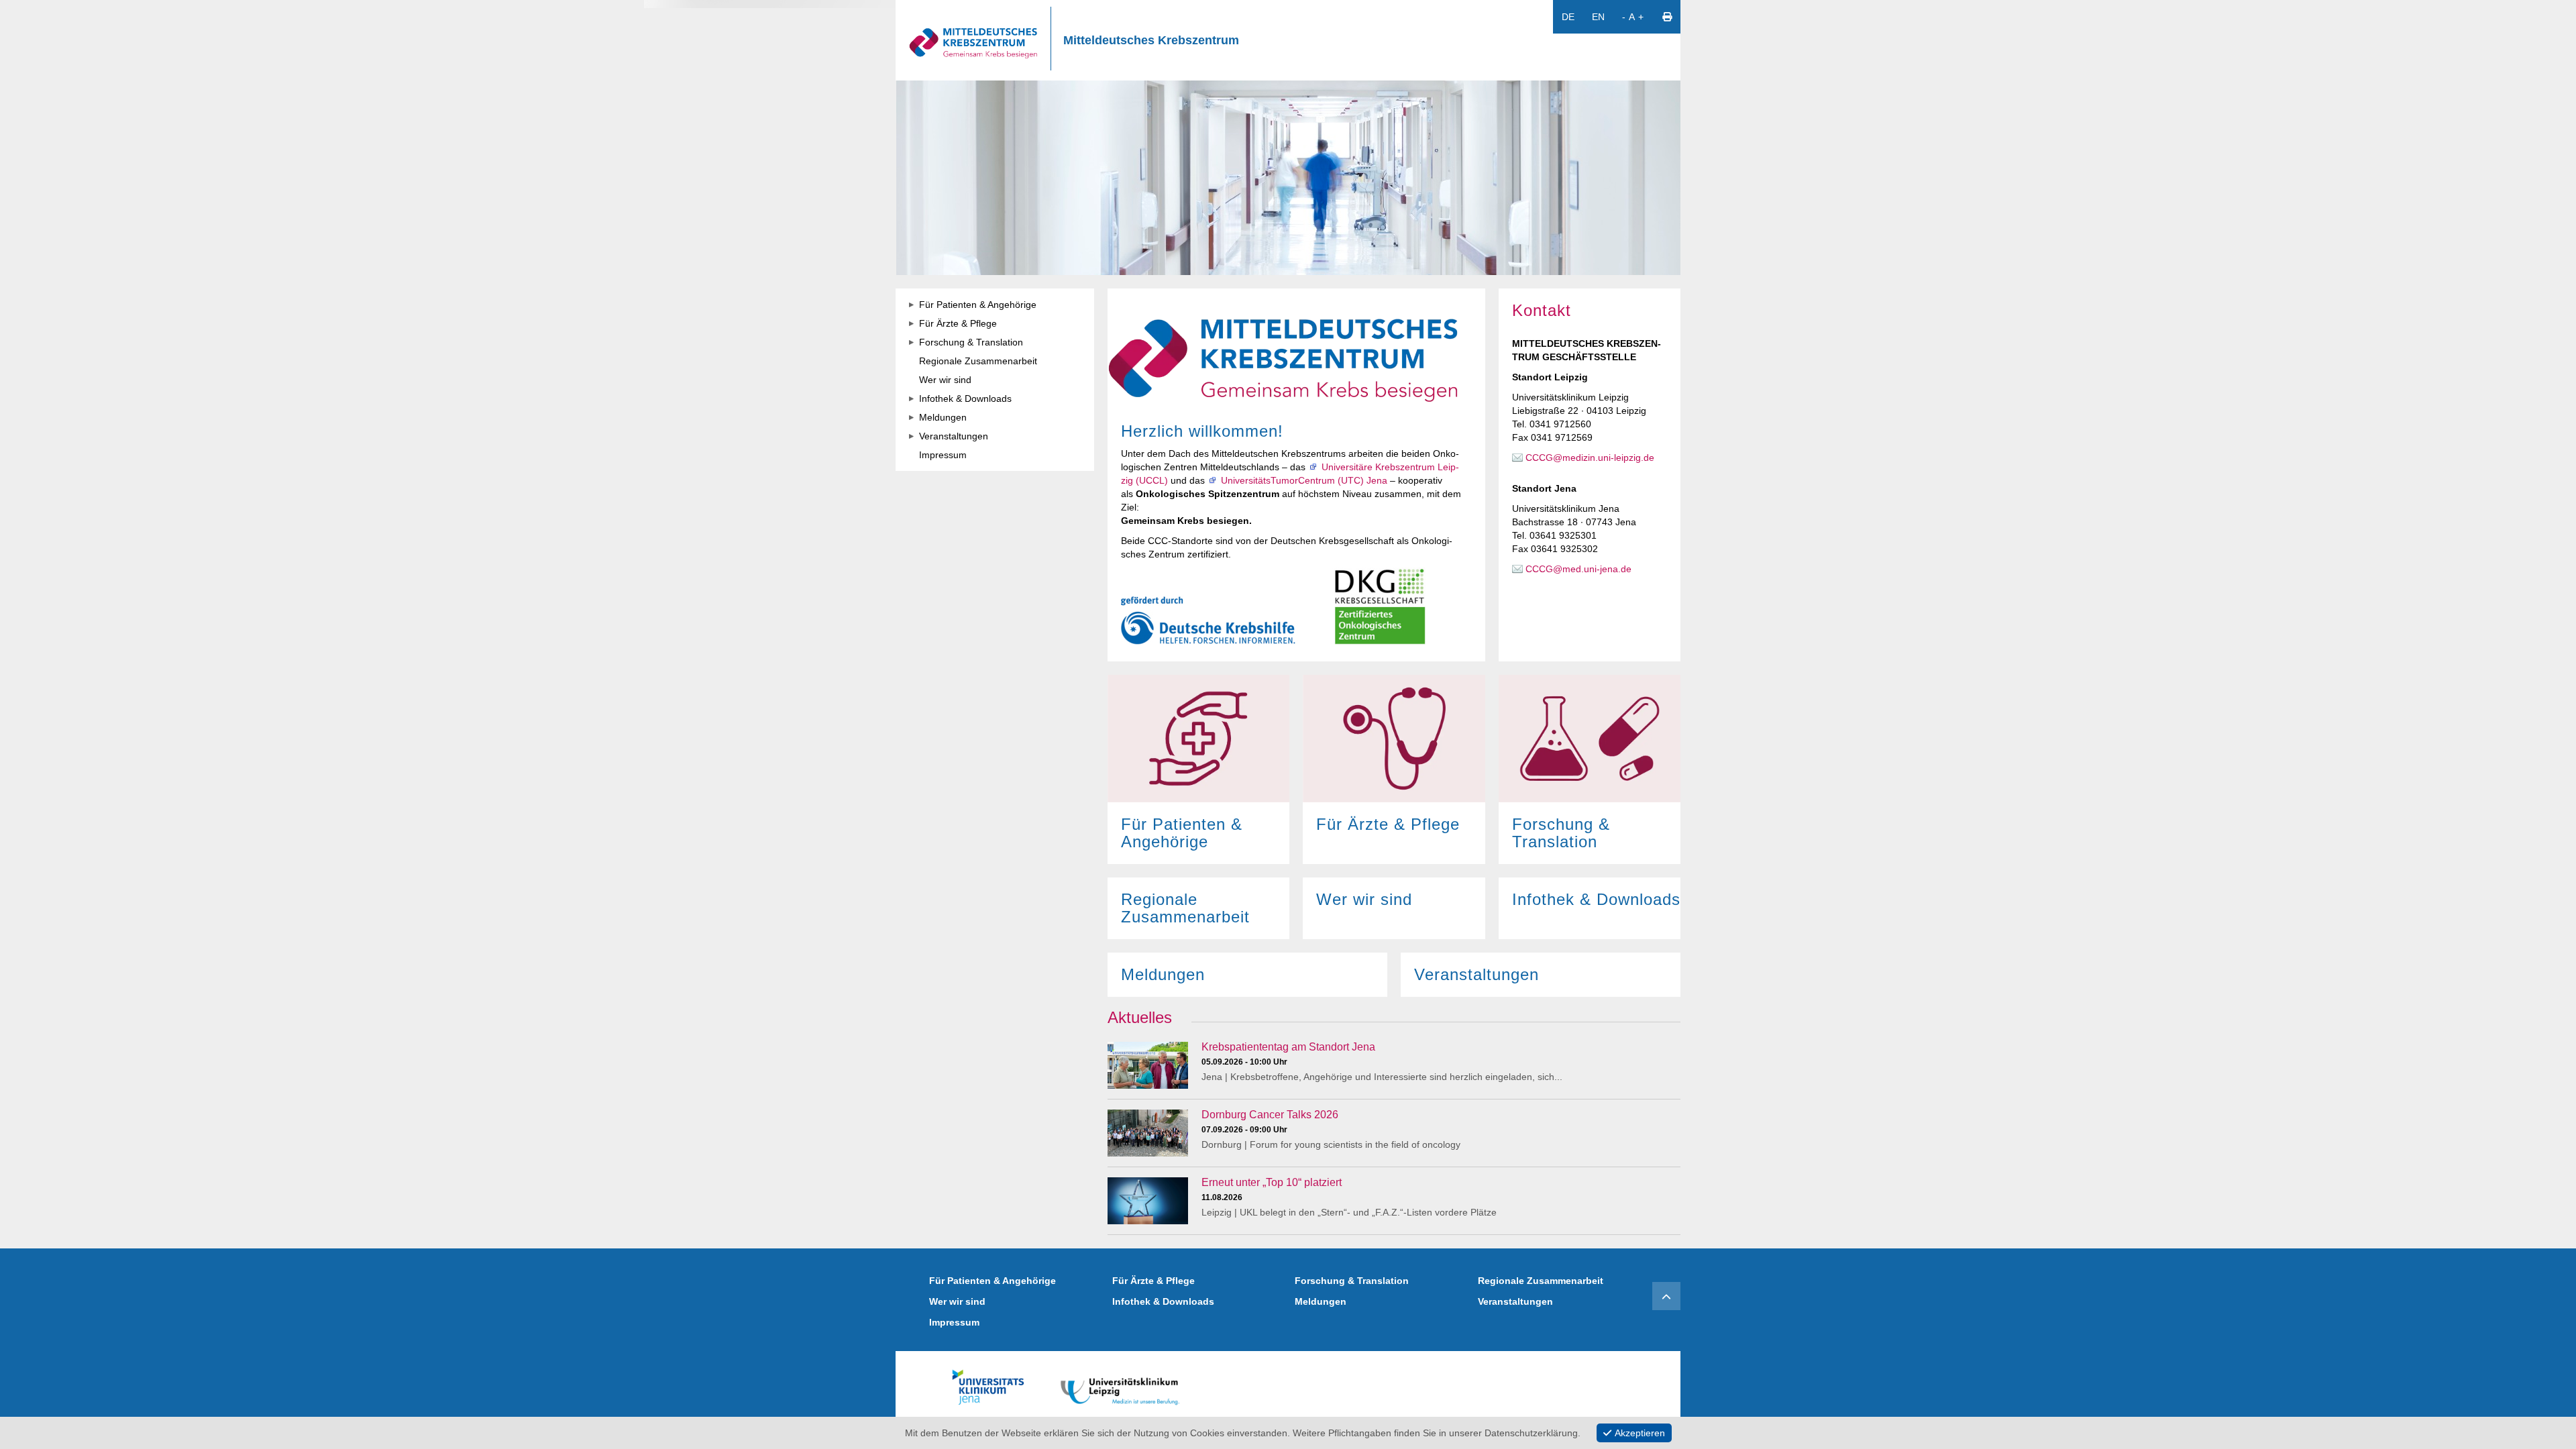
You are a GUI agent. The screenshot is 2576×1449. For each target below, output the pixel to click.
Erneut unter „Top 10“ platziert (1272, 1182)
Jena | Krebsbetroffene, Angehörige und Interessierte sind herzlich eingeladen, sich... (1382, 1077)
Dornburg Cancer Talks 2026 (1270, 1115)
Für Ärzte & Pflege (1153, 1281)
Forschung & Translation (1352, 1281)
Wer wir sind (957, 1301)
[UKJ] (988, 1385)
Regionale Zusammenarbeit (1541, 1281)
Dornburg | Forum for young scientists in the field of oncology (1331, 1144)
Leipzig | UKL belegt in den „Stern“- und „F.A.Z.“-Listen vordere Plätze (1349, 1212)
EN (1598, 17)
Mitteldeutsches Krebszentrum (1151, 40)
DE (1568, 17)
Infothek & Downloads (1163, 1301)
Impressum (954, 1322)
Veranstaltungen (1515, 1301)
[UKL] (1120, 1385)
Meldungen (1321, 1301)
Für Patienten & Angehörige (992, 1281)
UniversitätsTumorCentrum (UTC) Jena (1304, 480)
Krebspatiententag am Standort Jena (1288, 1047)
